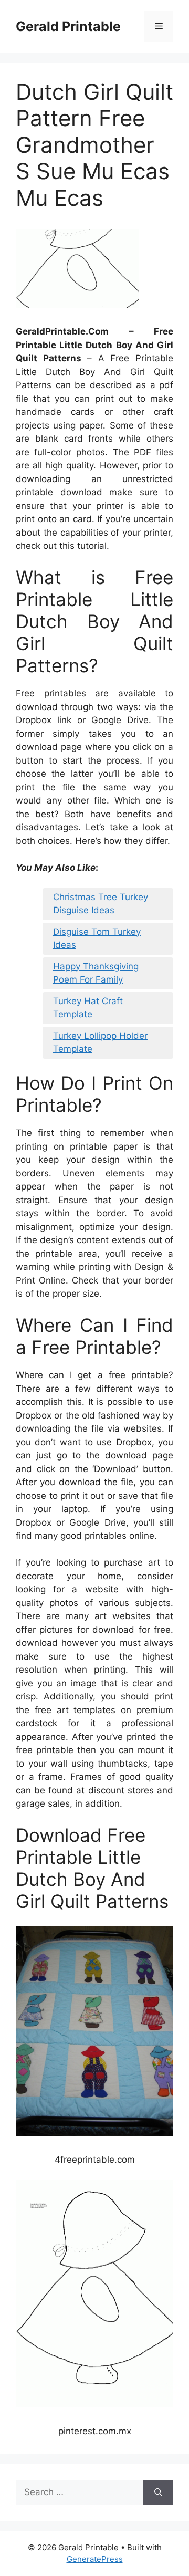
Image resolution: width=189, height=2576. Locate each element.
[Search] (158, 2492)
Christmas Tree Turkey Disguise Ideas (101, 904)
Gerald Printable (68, 26)
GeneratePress (95, 2559)
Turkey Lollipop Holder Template (100, 1042)
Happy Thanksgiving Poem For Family (96, 973)
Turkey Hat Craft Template (88, 1008)
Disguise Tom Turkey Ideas (97, 938)
